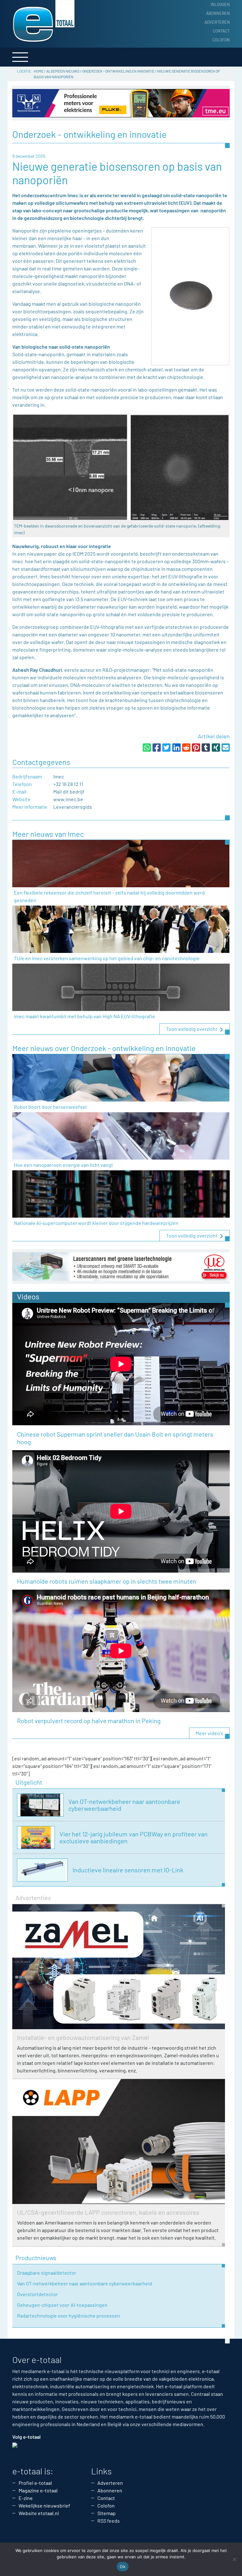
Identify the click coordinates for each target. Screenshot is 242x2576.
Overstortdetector (37, 2294)
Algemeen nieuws (63, 71)
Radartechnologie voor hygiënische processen (69, 2316)
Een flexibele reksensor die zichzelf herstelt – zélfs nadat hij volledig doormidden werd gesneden (109, 896)
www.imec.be (68, 799)
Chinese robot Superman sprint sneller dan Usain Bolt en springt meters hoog (115, 1438)
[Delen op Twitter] (166, 747)
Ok (123, 2567)
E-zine (26, 2498)
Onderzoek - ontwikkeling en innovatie (118, 71)
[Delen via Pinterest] (196, 747)
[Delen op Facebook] (157, 747)
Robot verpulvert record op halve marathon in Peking (89, 1721)
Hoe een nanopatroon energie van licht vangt (63, 1165)
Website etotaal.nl (39, 2513)
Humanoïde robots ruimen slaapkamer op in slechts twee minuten (107, 1581)
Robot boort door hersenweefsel (50, 1107)
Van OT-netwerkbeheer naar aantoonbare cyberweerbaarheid (85, 2283)
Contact (221, 31)
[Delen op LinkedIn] (176, 747)
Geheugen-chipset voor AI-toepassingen (62, 2305)
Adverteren (217, 22)
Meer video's (209, 1733)
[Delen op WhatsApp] (147, 747)
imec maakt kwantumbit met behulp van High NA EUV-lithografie (84, 1016)
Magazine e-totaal (38, 2490)
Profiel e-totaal (35, 2483)
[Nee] (234, 2559)
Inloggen (220, 4)
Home (39, 71)
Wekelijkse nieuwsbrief (44, 2505)
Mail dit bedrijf (69, 792)
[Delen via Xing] (216, 747)
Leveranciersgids (73, 807)
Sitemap (107, 2513)
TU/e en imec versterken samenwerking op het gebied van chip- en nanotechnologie (107, 958)
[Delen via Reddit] (186, 747)
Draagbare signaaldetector (47, 2273)
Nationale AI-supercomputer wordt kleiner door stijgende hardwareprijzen (96, 1223)
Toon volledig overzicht (192, 1029)
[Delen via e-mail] (226, 747)
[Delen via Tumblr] (206, 747)
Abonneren (218, 13)
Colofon (221, 40)
